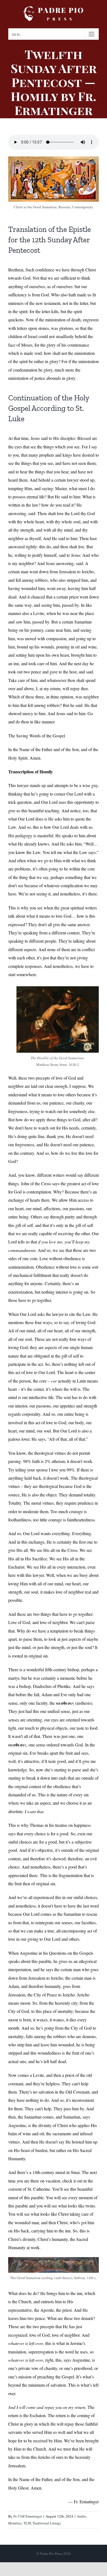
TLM (27, 2523)
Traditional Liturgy (47, 2523)
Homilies (15, 2523)
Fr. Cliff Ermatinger (28, 2516)
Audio (81, 2516)
